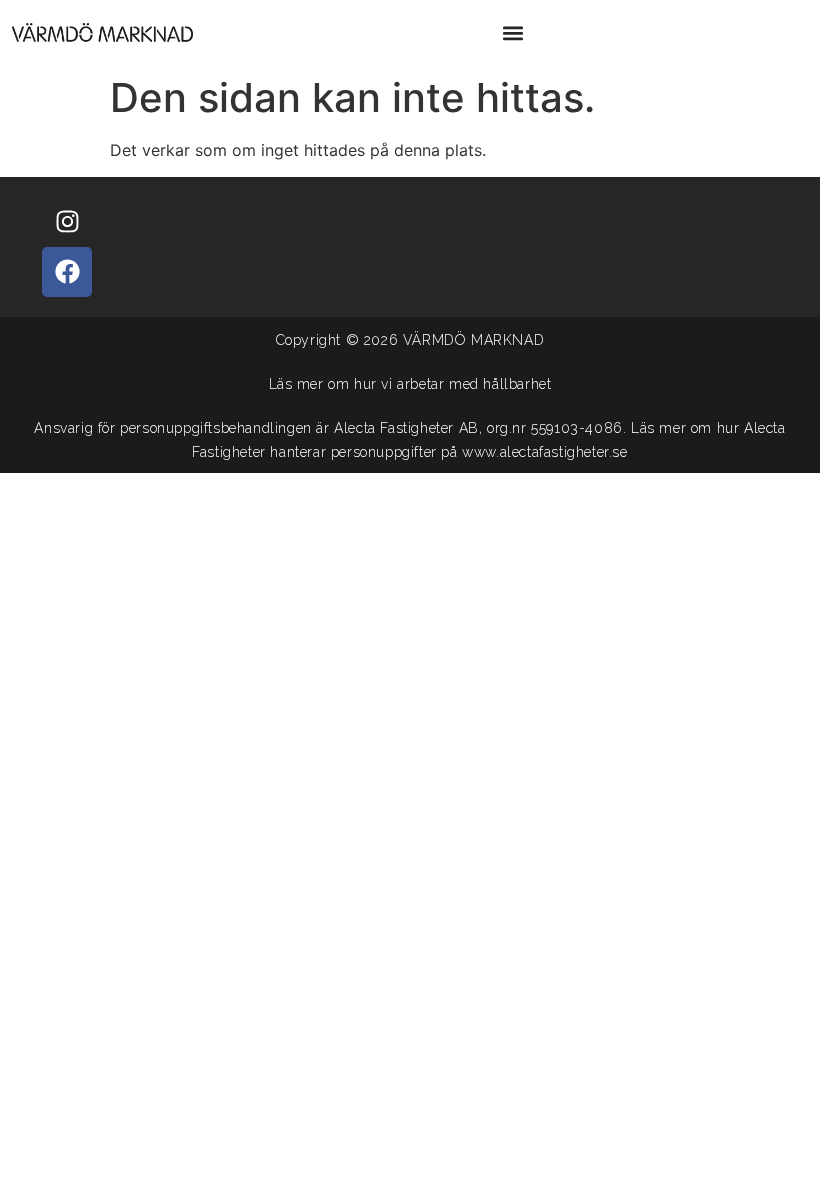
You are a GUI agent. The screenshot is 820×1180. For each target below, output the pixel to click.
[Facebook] (67, 272)
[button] (512, 33)
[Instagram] (67, 222)
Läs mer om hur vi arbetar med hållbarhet (410, 384)
